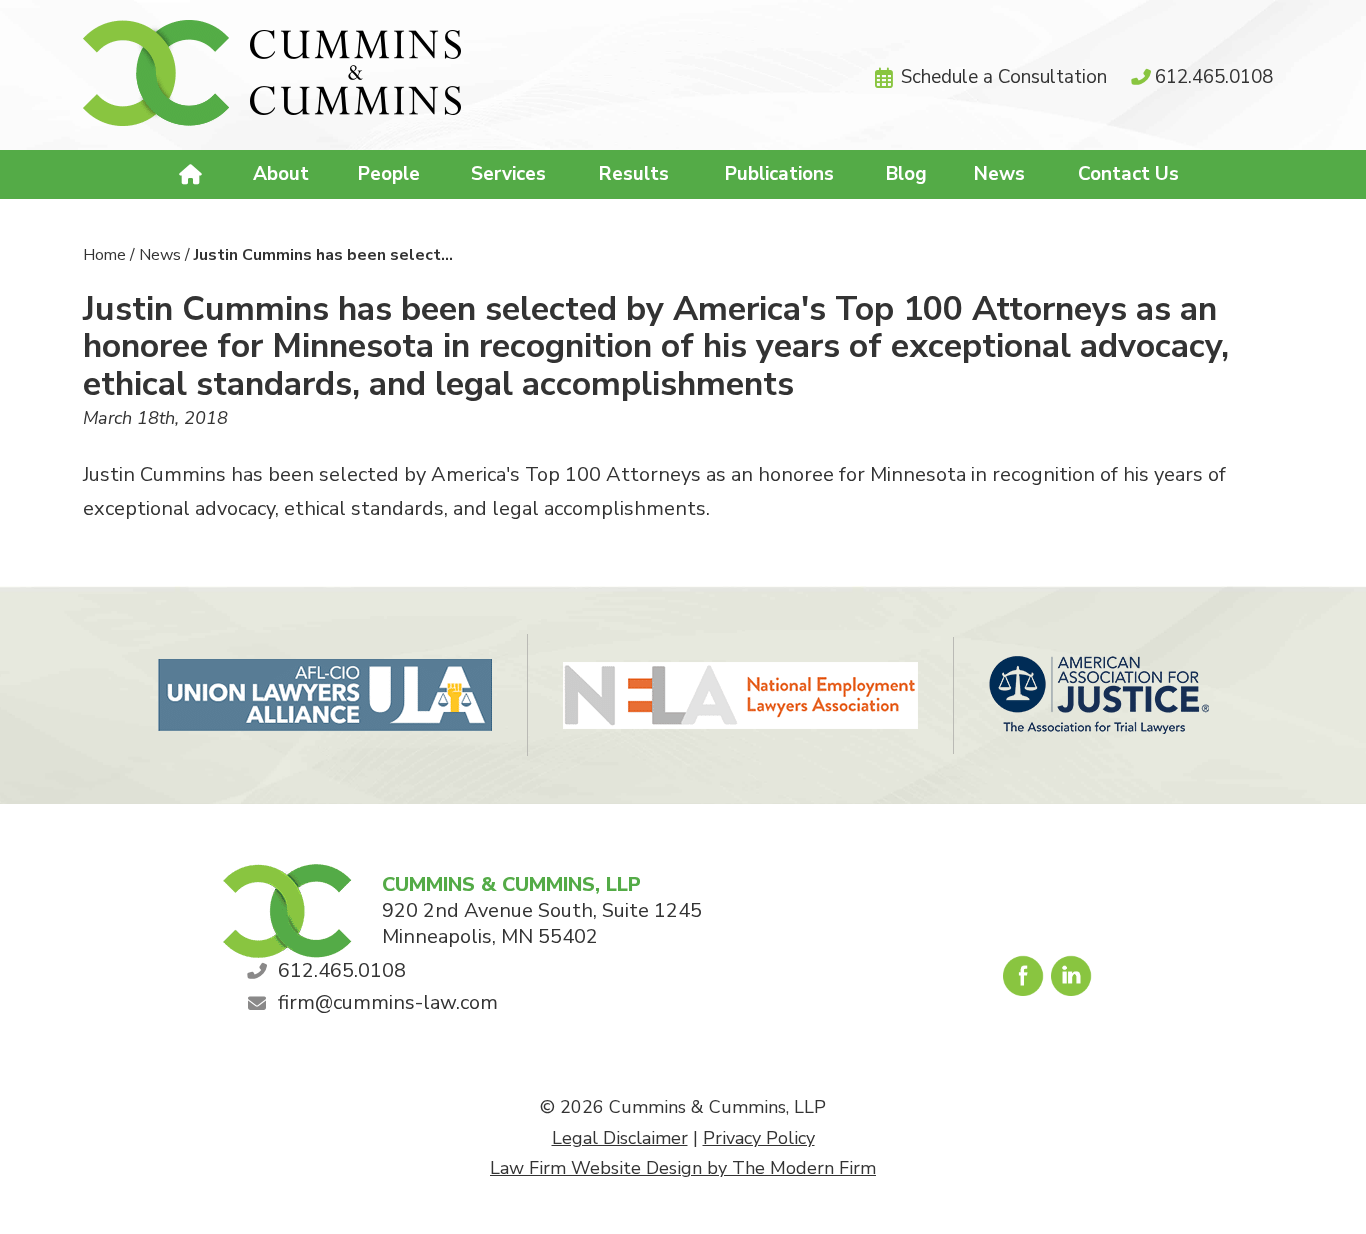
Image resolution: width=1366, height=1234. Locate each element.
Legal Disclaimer (620, 1138)
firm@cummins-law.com (388, 1002)
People (389, 174)
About (281, 174)
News (999, 174)
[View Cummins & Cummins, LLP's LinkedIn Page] (1072, 981)
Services (508, 174)
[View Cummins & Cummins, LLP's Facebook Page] (1024, 981)
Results (634, 174)
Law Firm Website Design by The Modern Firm (683, 1168)
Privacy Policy (759, 1138)
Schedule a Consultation (1004, 77)
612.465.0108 (1214, 77)
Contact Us (1128, 174)
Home (193, 175)
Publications (779, 174)
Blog (906, 174)
